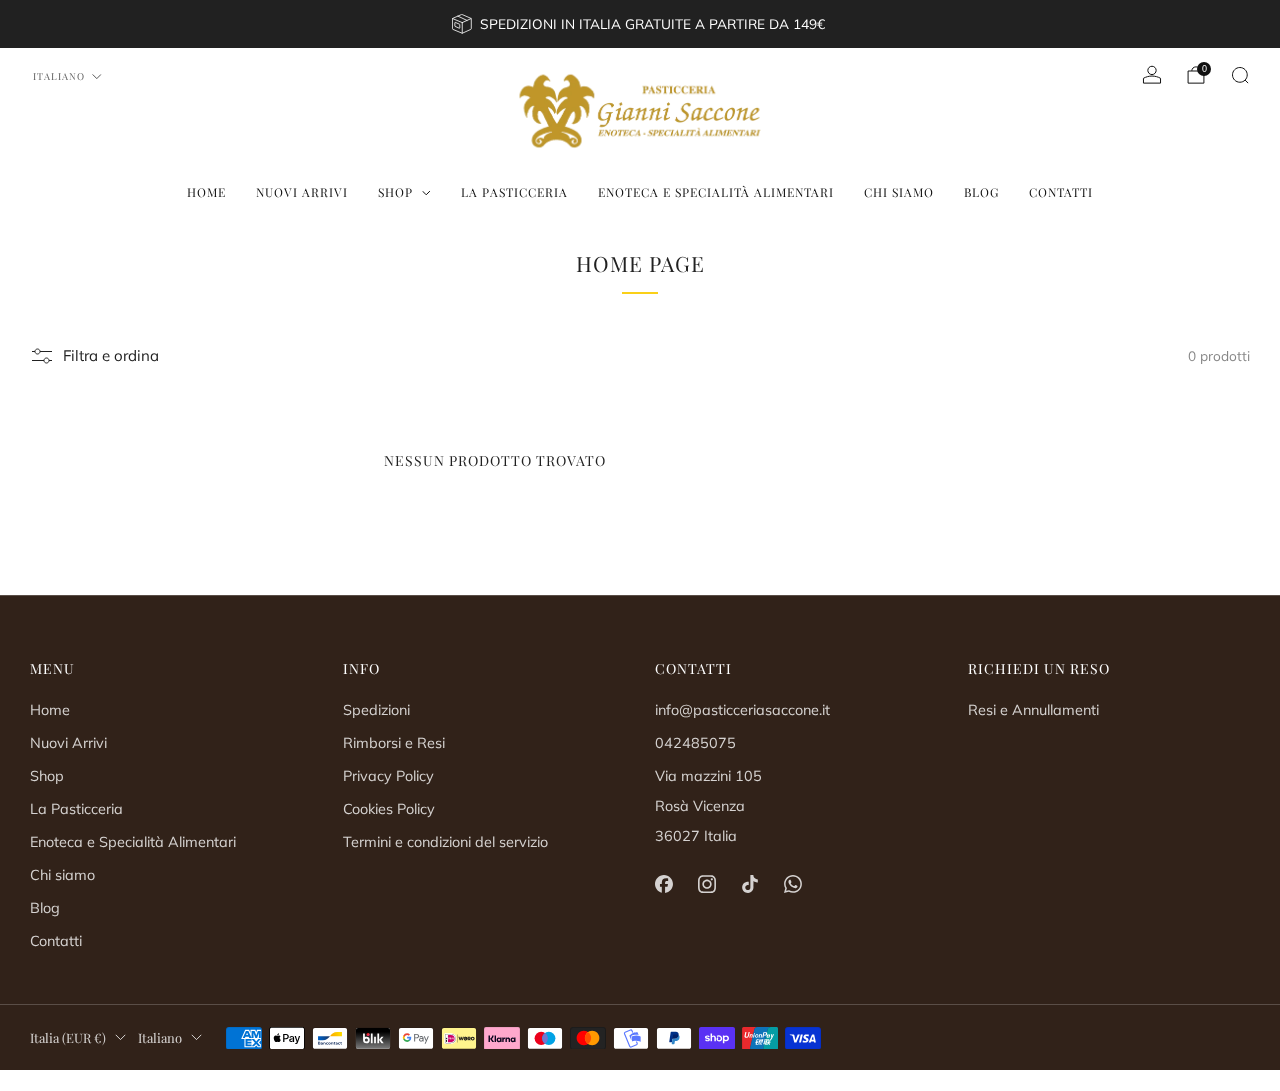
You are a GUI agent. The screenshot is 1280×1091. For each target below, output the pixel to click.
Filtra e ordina (111, 355)
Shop (395, 192)
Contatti (1061, 192)
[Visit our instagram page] (706, 884)
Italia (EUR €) (68, 1037)
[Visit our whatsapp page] (793, 884)
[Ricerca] (1240, 75)
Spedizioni (376, 710)
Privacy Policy (388, 776)
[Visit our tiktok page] (749, 884)
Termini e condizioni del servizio (445, 842)
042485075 (695, 743)
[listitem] (640, 24)
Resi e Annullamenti (1033, 710)
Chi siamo (899, 192)
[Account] (1152, 75)
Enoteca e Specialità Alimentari (716, 192)
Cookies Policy (389, 809)
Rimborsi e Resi (394, 743)
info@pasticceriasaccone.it (742, 710)
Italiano (59, 76)
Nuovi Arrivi (302, 192)
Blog (981, 192)
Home (206, 192)
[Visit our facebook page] (663, 884)
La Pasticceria (514, 192)
